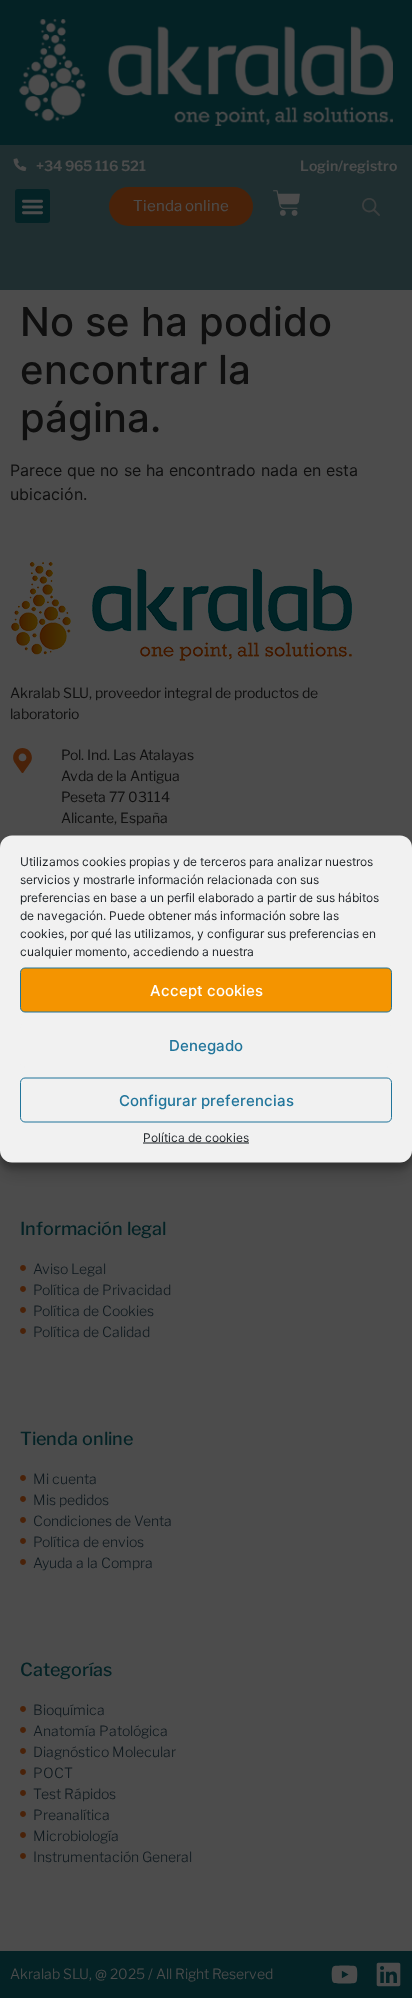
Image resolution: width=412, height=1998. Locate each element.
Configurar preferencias (206, 1099)
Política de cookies (196, 1137)
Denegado (206, 1044)
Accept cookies (206, 989)
